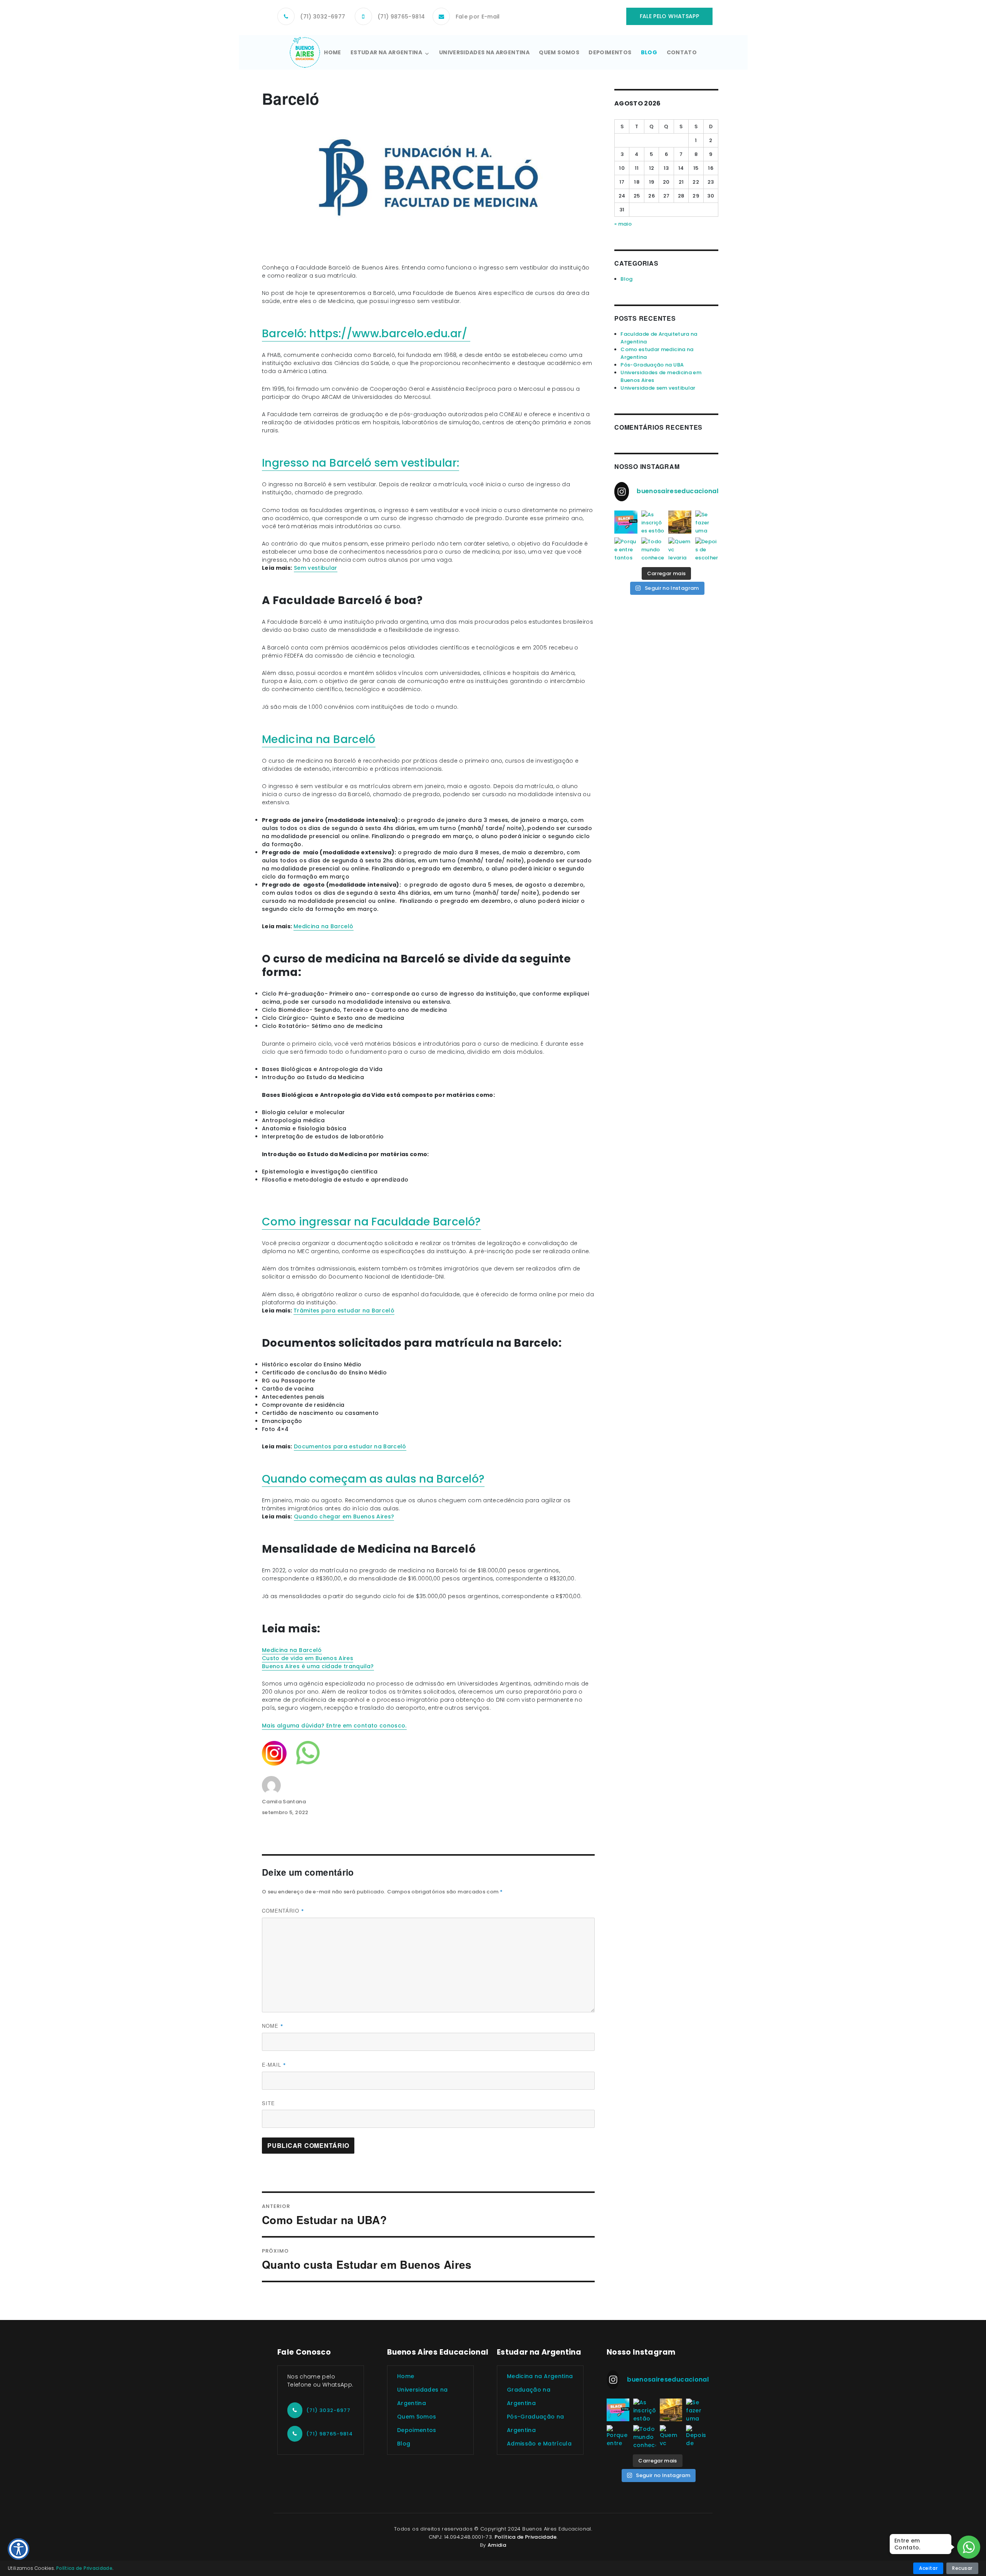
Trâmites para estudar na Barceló (344, 1311)
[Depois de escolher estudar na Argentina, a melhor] (707, 549)
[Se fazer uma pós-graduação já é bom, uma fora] (707, 522)
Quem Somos (559, 52)
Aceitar (928, 2568)
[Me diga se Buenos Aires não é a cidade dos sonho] (680, 522)
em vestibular (317, 568)
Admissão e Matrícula (539, 2444)
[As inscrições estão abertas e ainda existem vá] (653, 522)
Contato (682, 52)
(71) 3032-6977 (323, 17)
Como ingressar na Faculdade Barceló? (371, 1222)
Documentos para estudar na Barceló (350, 1446)
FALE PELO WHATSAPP (669, 16)
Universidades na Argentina (484, 52)
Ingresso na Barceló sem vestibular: (361, 463)
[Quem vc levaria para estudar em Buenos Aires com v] (680, 549)
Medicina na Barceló (319, 739)
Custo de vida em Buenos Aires (308, 1658)
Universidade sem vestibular (658, 388)
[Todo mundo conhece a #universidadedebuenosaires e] (653, 549)
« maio (623, 224)
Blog (649, 52)
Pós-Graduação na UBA (652, 365)
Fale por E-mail (478, 17)
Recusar (962, 2568)
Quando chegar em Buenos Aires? (344, 1516)
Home (332, 52)
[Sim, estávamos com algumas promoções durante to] (626, 522)
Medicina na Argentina (540, 2376)
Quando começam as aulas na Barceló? (373, 1479)
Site (268, 2103)
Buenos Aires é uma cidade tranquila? (318, 1666)
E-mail (274, 2065)
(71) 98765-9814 (401, 17)
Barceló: (286, 334)
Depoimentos (610, 52)
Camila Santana (284, 1802)
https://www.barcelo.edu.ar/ (390, 334)
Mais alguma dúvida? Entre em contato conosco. (334, 1726)
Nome (273, 2026)
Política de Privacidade (526, 2537)
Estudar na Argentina (386, 52)
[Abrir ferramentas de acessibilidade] (18, 2549)
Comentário (283, 1911)
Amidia (497, 2545)
